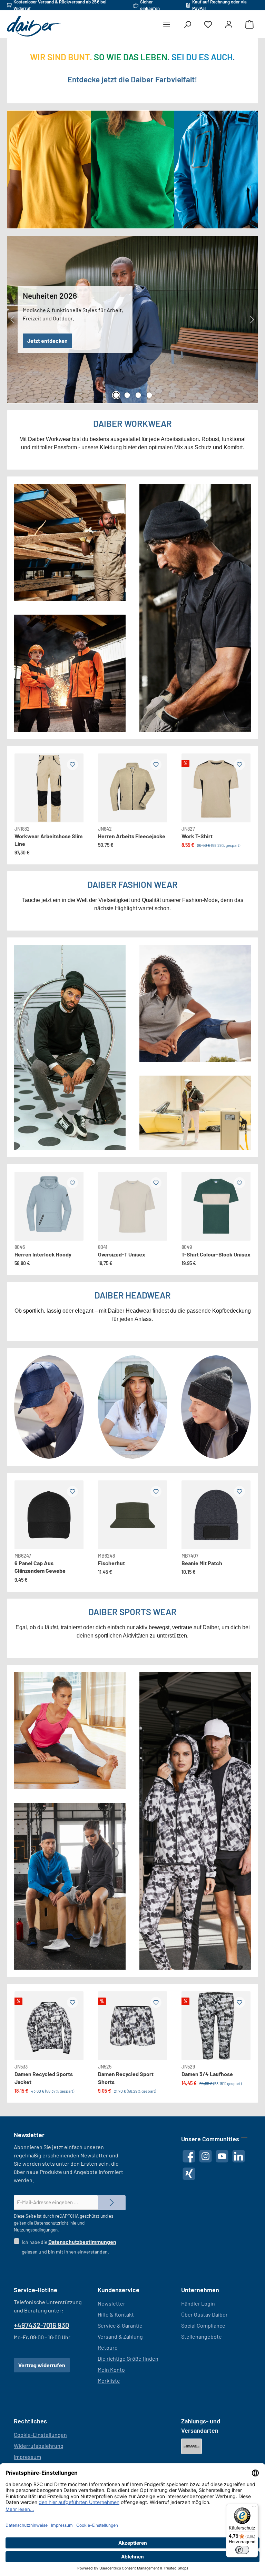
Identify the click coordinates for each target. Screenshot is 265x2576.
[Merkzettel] (208, 25)
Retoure (108, 2347)
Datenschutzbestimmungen (82, 2242)
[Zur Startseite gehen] (34, 26)
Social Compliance (203, 2325)
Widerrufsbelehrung (39, 2446)
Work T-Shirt (197, 836)
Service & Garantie (120, 2325)
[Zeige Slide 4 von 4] (149, 395)
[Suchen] (187, 25)
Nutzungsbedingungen (36, 2230)
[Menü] (167, 25)
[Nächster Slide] (252, 320)
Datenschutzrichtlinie (55, 2223)
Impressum (27, 2457)
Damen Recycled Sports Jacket (44, 2078)
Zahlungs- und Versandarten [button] (201, 2426)
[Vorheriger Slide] (13, 320)
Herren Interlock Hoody (43, 1254)
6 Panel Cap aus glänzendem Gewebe (40, 1567)
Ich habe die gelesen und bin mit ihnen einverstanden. (69, 2246)
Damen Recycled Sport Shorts (126, 2078)
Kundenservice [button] (119, 2290)
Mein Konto (111, 2369)
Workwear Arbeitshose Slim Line (48, 840)
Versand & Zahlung (120, 2336)
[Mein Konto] (229, 25)
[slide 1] (49, 1206)
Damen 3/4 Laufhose (207, 2074)
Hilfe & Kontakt (116, 2314)
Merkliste (109, 2380)
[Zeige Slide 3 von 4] (138, 395)
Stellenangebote (202, 2336)
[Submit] (112, 2203)
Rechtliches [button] (30, 2421)
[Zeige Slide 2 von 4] (127, 395)
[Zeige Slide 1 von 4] (116, 395)
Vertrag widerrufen (42, 2365)
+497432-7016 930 (41, 2325)
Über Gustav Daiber (204, 2314)
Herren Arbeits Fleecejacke (132, 836)
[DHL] (192, 2446)
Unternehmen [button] (200, 2290)
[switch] (242, 2550)
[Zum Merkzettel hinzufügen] (72, 764)
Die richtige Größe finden (128, 2358)
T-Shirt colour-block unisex (216, 1254)
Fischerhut (111, 1563)
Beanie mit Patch (202, 1563)
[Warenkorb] (249, 25)
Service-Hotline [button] (36, 2290)
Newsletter (111, 2303)
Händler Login (198, 2303)
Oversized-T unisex (122, 1254)
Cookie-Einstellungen (40, 2435)
